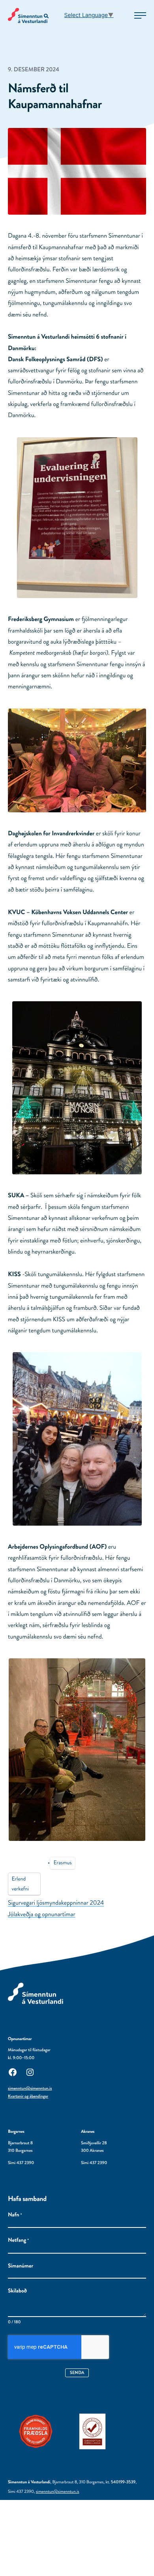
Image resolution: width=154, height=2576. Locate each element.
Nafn (15, 2215)
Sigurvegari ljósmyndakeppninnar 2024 (56, 1903)
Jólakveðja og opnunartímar (42, 1914)
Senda (77, 2372)
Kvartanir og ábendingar (28, 2096)
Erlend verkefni (20, 1884)
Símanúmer (21, 2266)
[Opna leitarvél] (47, 16)
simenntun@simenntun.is (30, 2088)
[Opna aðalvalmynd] (140, 15)
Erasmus (62, 1863)
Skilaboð (17, 2291)
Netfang (18, 2240)
